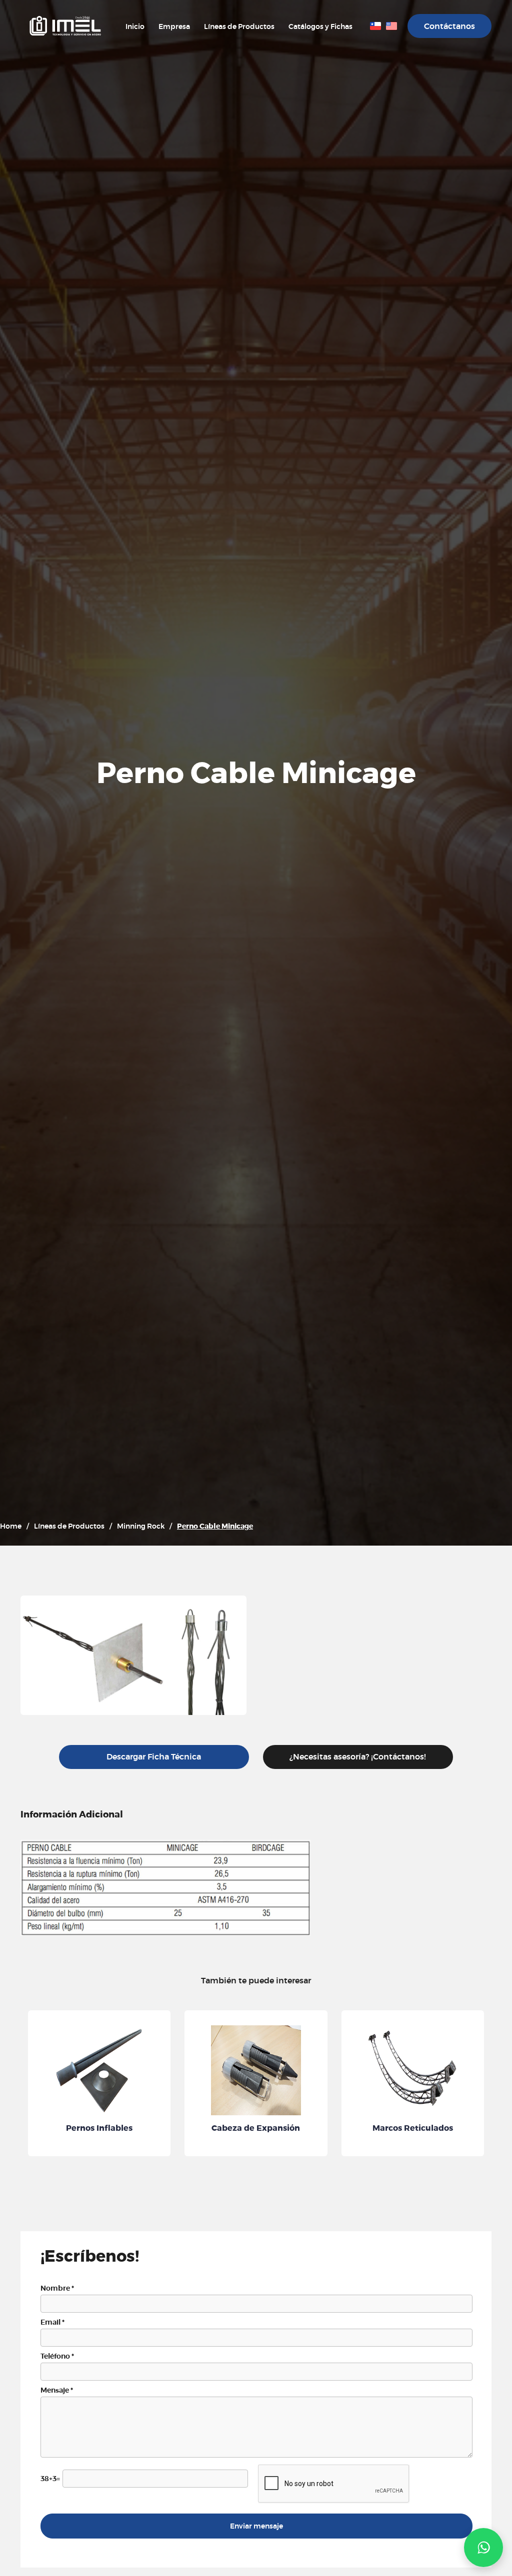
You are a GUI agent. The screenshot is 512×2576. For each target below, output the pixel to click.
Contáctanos (449, 26)
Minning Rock (141, 1526)
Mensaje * (57, 2390)
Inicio (135, 26)
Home (11, 1526)
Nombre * (57, 2288)
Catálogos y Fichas (320, 26)
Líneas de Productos (239, 26)
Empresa (174, 26)
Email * (52, 2322)
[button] (483, 2548)
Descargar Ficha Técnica (154, 1757)
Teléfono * (57, 2356)
